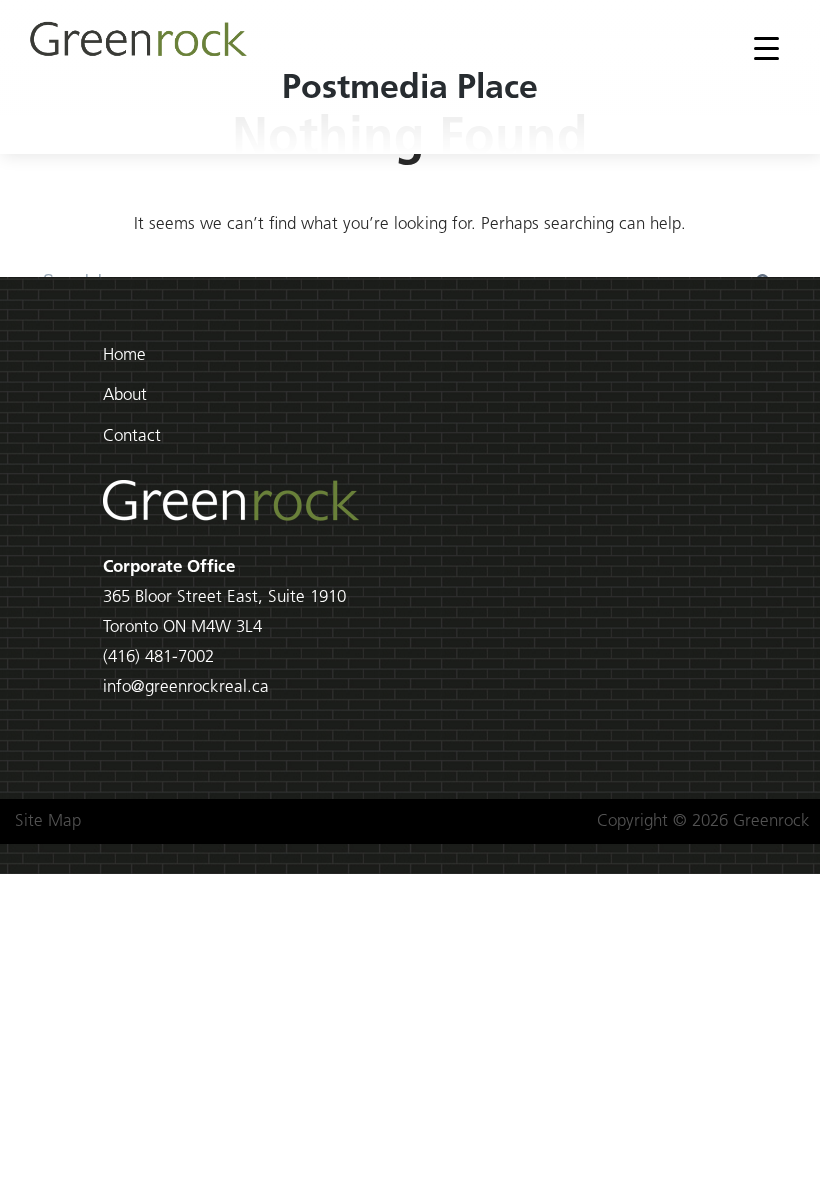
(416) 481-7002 (158, 657)
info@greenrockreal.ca (186, 687)
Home (124, 355)
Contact (132, 436)
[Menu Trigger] (766, 48)
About (125, 395)
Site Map (48, 821)
